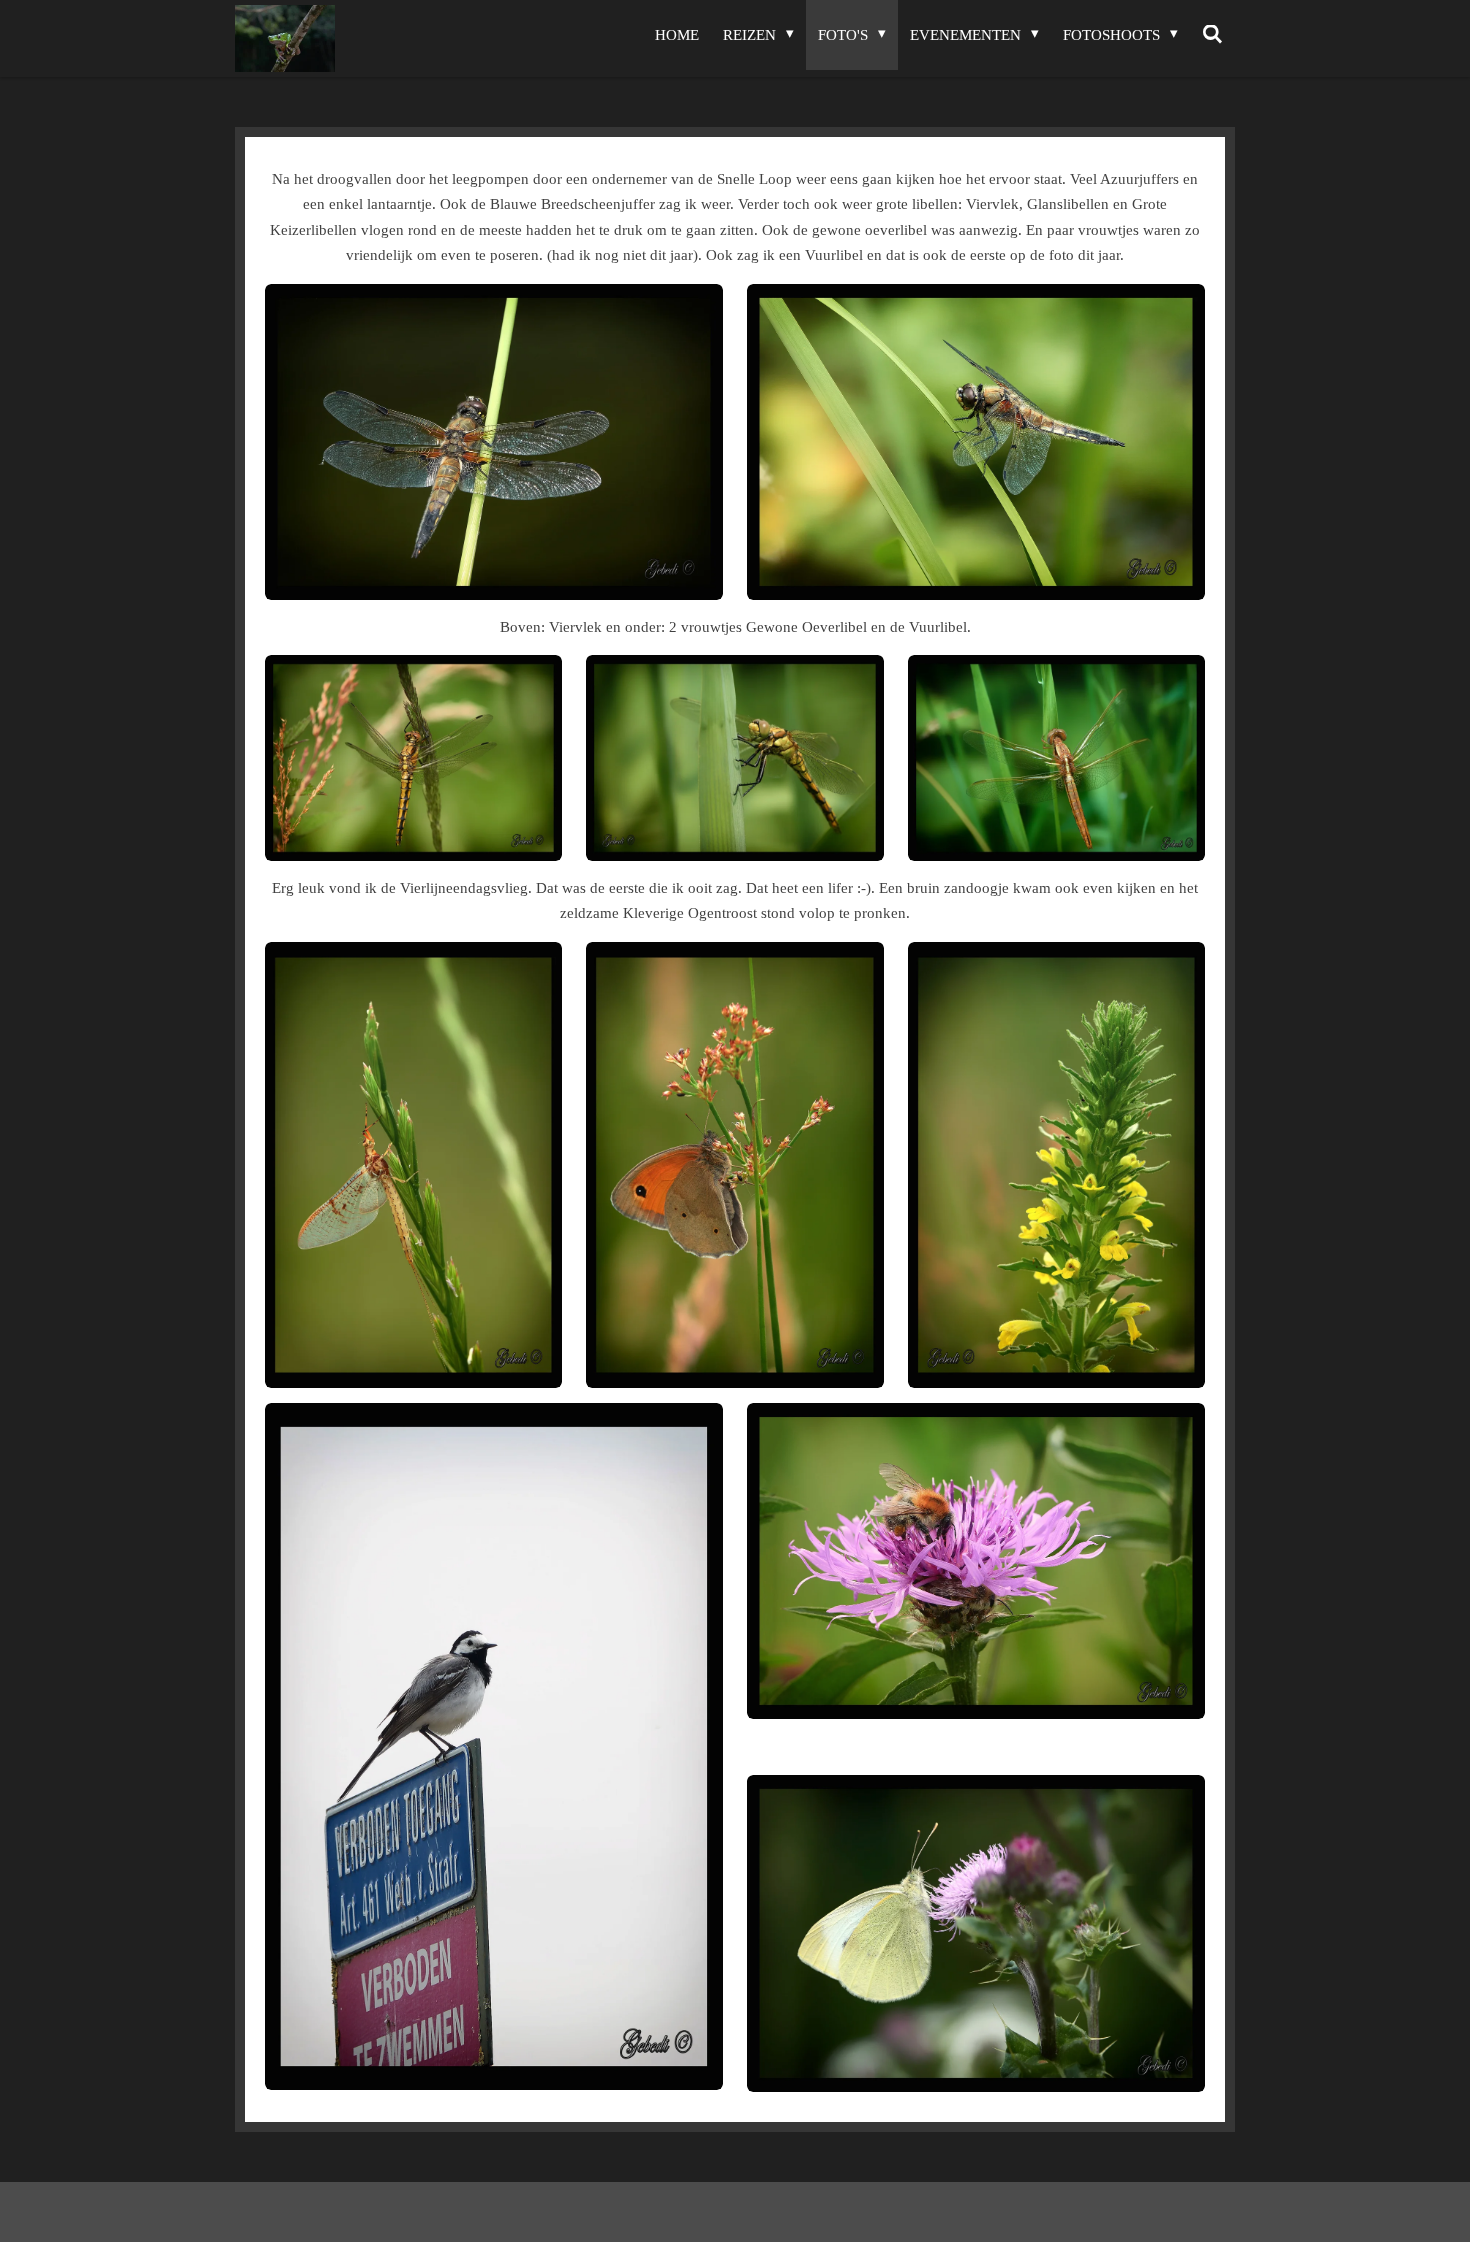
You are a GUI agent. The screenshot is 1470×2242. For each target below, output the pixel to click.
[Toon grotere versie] (494, 442)
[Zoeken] (1212, 35)
